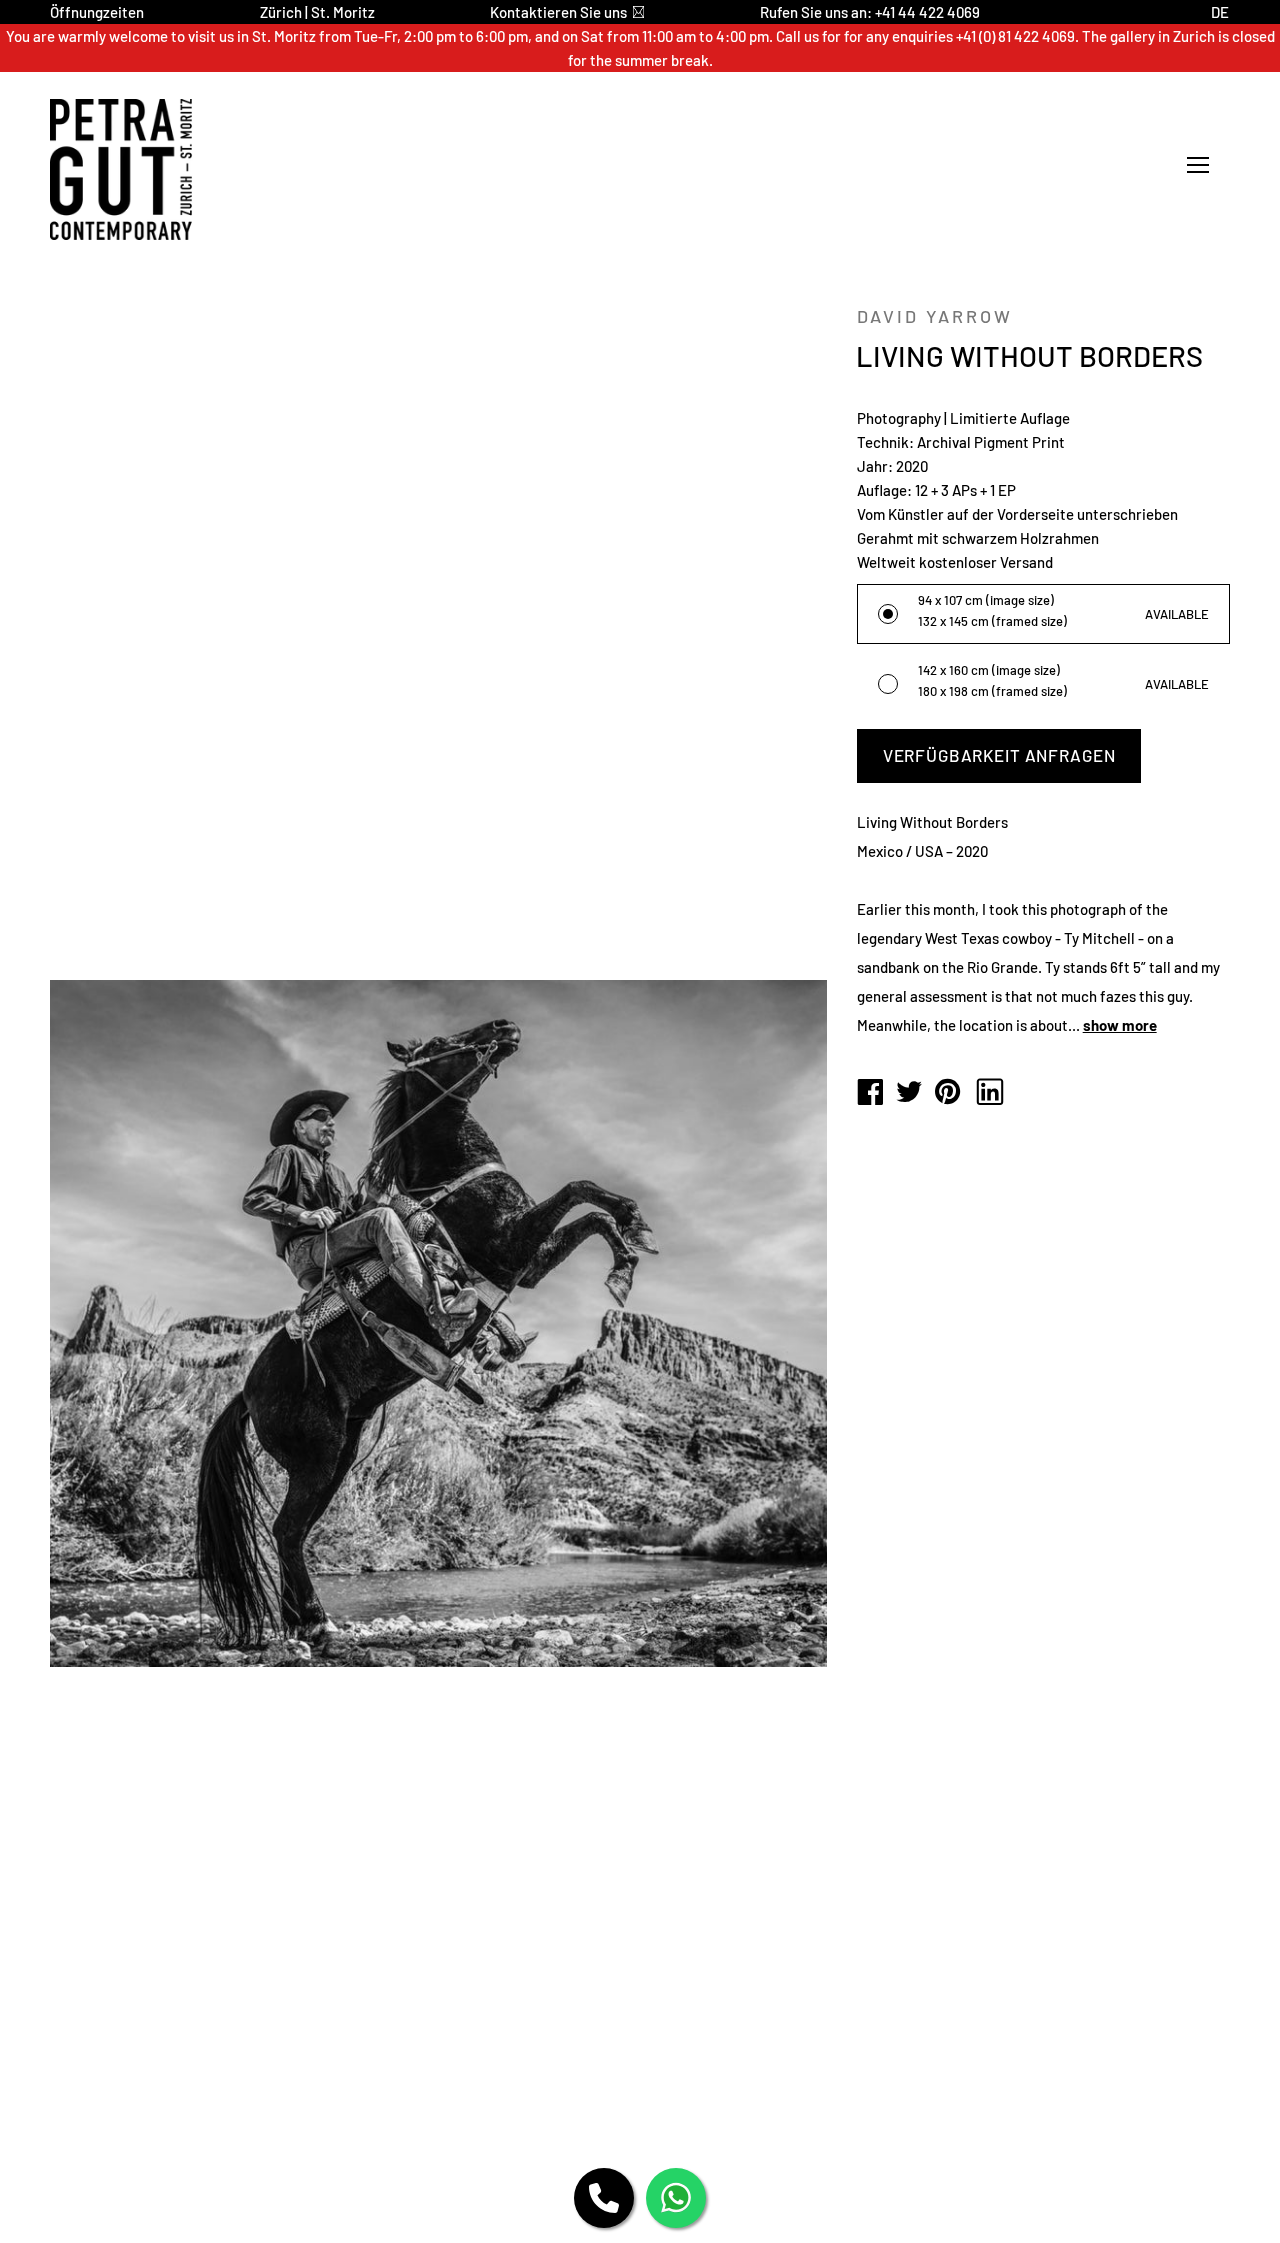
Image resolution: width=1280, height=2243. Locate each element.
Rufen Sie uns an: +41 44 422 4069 (870, 12)
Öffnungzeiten (97, 12)
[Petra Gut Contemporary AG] (870, 1093)
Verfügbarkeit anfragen (999, 755)
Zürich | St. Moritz (317, 12)
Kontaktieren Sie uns (558, 12)
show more (1120, 1025)
